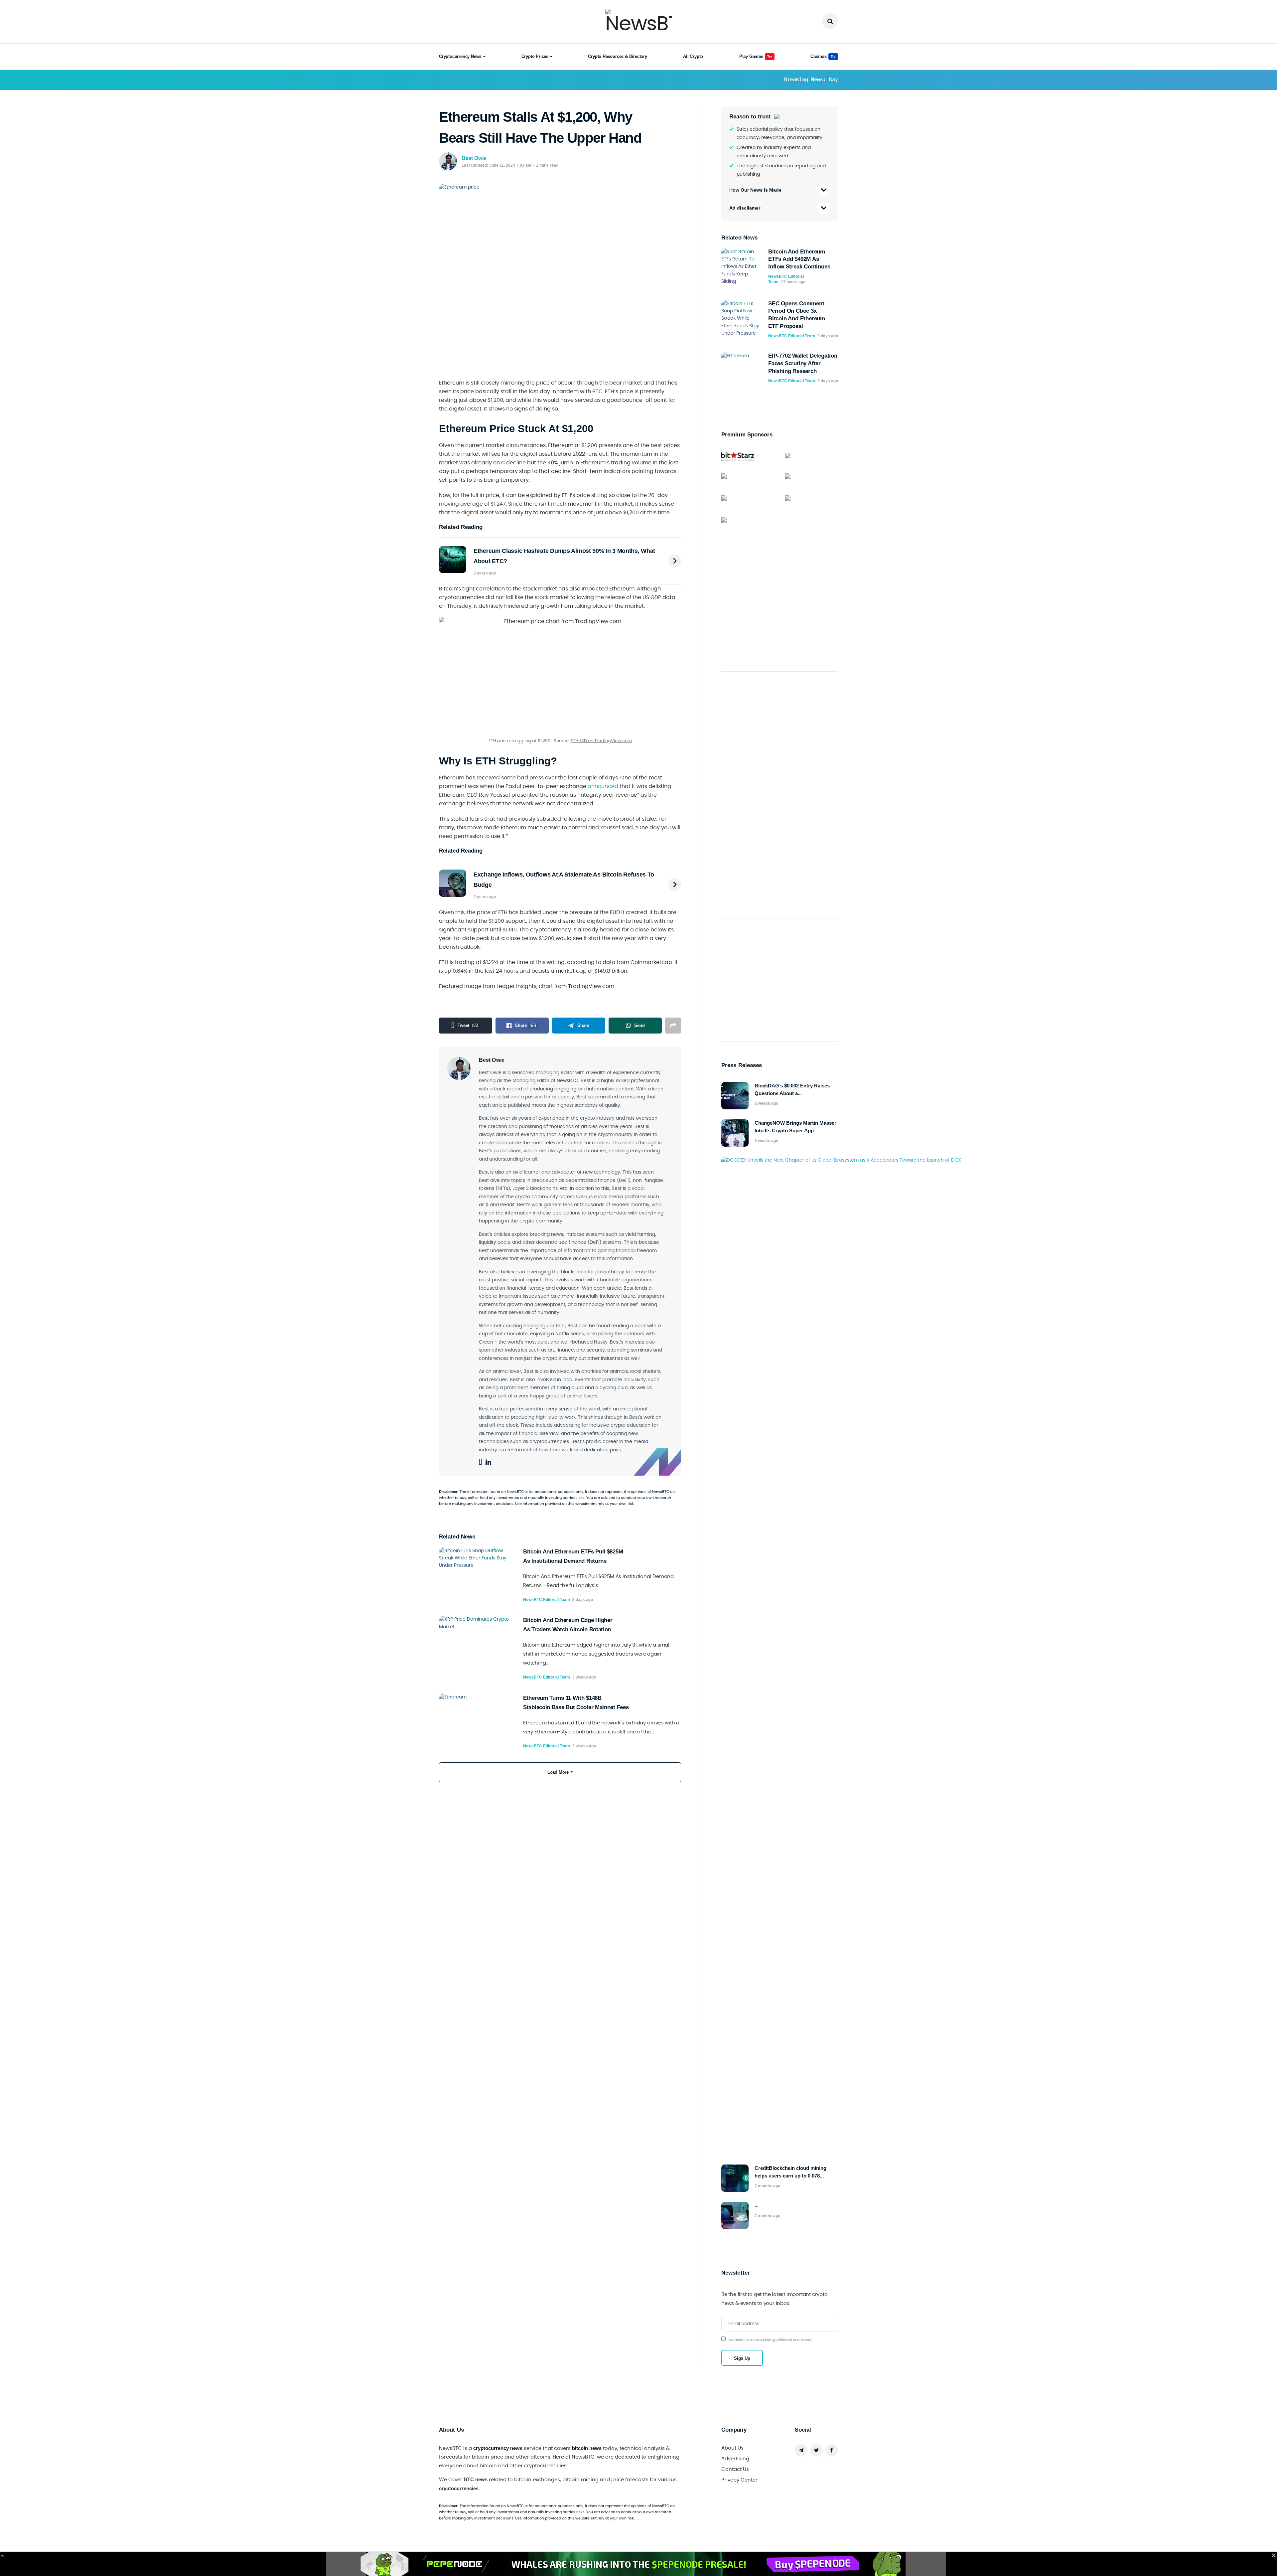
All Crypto (693, 56)
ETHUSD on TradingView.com (601, 741)
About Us (732, 2448)
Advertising (735, 2459)
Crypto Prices (535, 56)
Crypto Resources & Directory (617, 56)
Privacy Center (739, 2480)
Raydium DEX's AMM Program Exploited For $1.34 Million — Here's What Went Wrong (598, 80)
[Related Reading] (675, 561)
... (757, 2205)
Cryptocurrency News (460, 56)
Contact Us (735, 2469)
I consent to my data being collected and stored (770, 2340)
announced (603, 786)
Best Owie (474, 158)
